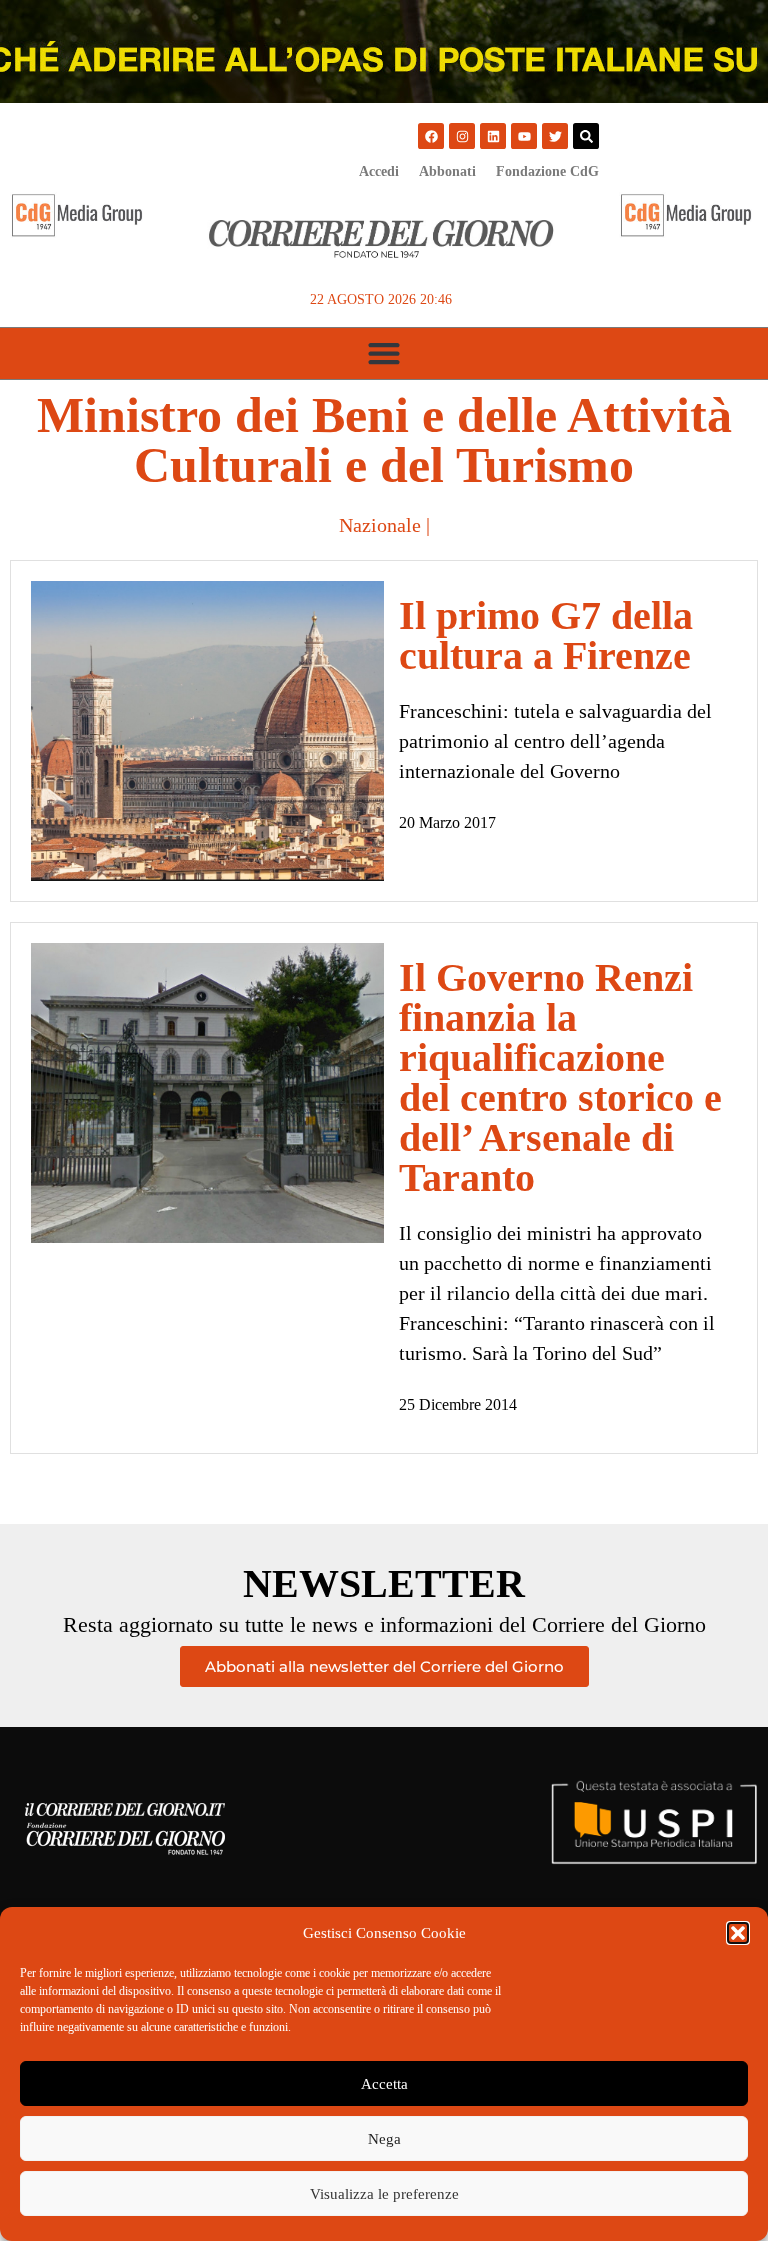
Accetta (384, 2084)
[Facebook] (431, 136)
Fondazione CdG (547, 171)
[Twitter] (555, 136)
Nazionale (380, 525)
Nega (384, 2139)
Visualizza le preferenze (384, 2194)
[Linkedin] (493, 136)
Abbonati (447, 171)
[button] (738, 1933)
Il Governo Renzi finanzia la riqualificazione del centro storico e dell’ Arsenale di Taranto (560, 1077)
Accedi (379, 171)
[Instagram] (462, 136)
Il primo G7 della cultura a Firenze (546, 635)
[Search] (586, 136)
